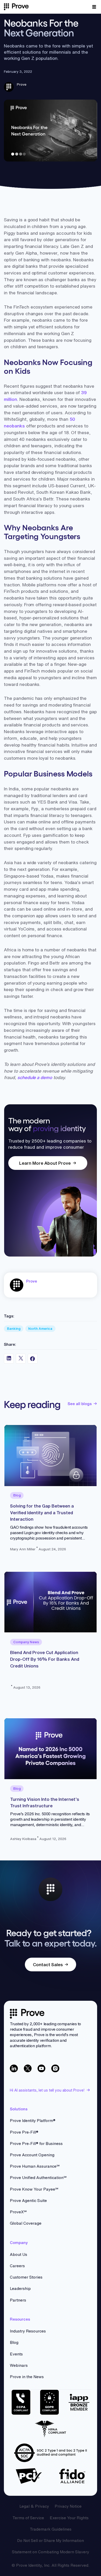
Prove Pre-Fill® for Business (36, 2144)
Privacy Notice (68, 2506)
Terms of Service (28, 2518)
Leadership (20, 2289)
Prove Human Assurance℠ (35, 2166)
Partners (18, 2300)
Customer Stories (26, 2277)
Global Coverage (26, 2223)
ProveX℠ (18, 2212)
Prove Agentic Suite (28, 2201)
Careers (17, 2266)
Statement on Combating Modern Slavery (51, 2552)
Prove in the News (27, 2377)
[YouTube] (42, 2068)
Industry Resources (28, 2331)
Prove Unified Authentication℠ (38, 2178)
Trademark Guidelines (51, 2529)
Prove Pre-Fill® (24, 2132)
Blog (14, 2342)
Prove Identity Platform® (33, 2121)
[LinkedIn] (14, 2068)
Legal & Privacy (34, 2506)
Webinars (19, 2365)
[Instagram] (55, 2068)
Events (16, 2354)
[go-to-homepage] (27, 2014)
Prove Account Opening (32, 2155)
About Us (19, 2254)
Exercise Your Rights (69, 2518)
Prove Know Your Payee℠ (34, 2189)
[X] (28, 2068)
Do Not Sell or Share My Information (51, 2541)
